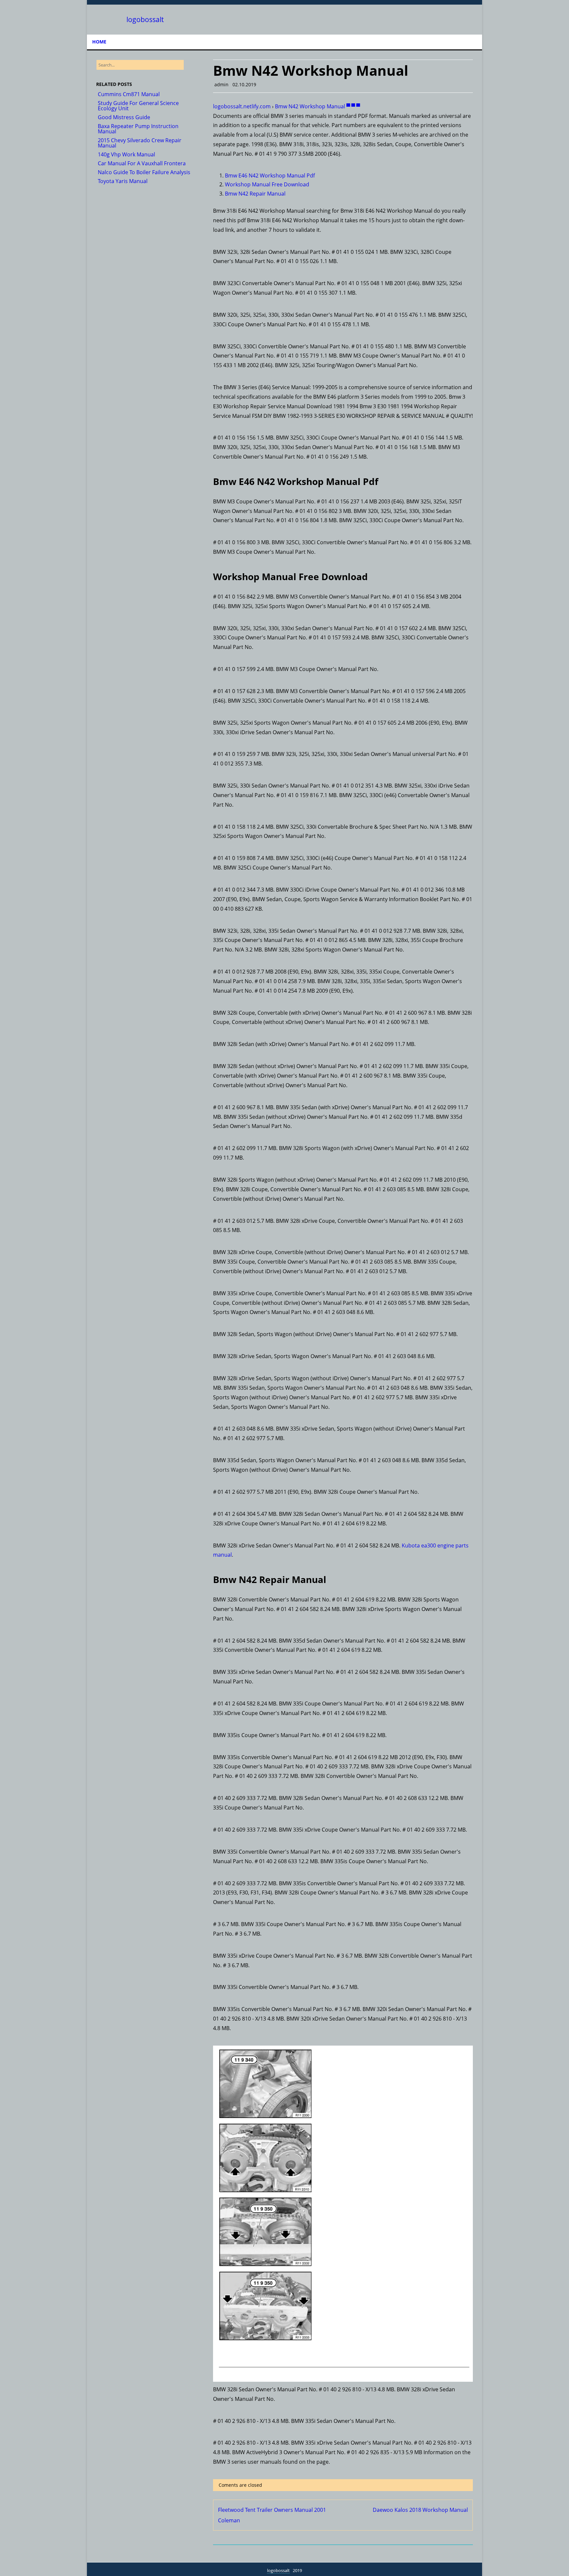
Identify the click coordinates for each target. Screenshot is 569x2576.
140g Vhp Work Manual (126, 154)
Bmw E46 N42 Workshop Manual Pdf (270, 175)
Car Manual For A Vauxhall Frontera (142, 163)
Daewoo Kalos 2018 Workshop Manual (420, 2510)
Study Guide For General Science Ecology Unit (138, 106)
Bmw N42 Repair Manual (255, 194)
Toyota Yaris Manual (123, 181)
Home (99, 42)
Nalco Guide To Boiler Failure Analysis (144, 172)
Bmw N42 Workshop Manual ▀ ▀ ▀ (317, 106)
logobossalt (145, 20)
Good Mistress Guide (124, 117)
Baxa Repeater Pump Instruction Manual (138, 129)
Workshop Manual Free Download (267, 184)
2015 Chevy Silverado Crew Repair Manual (140, 143)
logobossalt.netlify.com (242, 106)
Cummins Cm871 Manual (129, 94)
